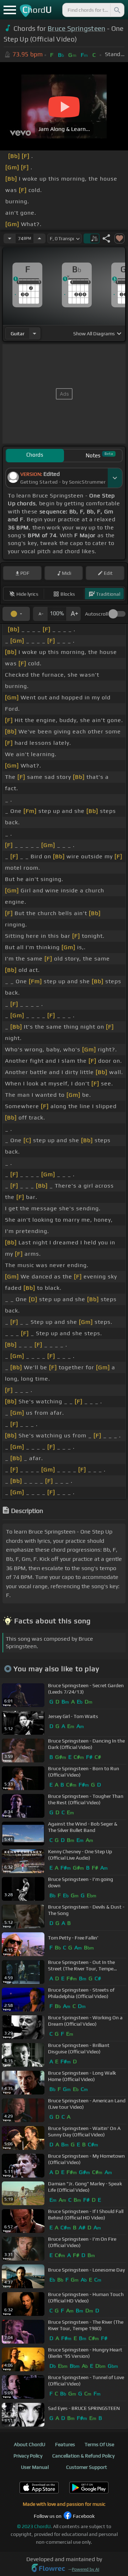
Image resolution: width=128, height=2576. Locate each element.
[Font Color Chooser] (16, 614)
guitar (18, 334)
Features (65, 2444)
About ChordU (30, 2444)
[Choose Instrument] (34, 333)
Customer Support (87, 2467)
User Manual (35, 2467)
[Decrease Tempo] (10, 238)
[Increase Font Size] (74, 614)
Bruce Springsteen (76, 28)
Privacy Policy (28, 2456)
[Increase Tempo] (39, 238)
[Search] (117, 10)
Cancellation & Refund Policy (83, 2456)
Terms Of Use (99, 2444)
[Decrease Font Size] (40, 614)
